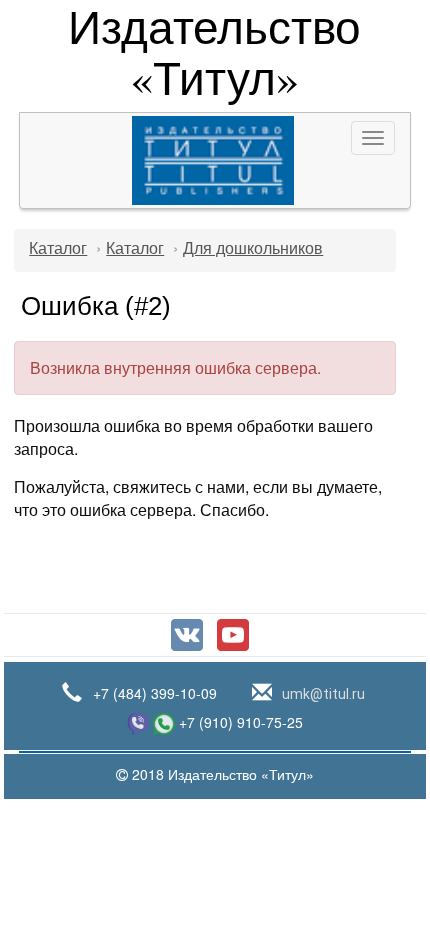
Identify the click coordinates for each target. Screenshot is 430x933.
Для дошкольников (253, 248)
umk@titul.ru (322, 694)
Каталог (58, 248)
